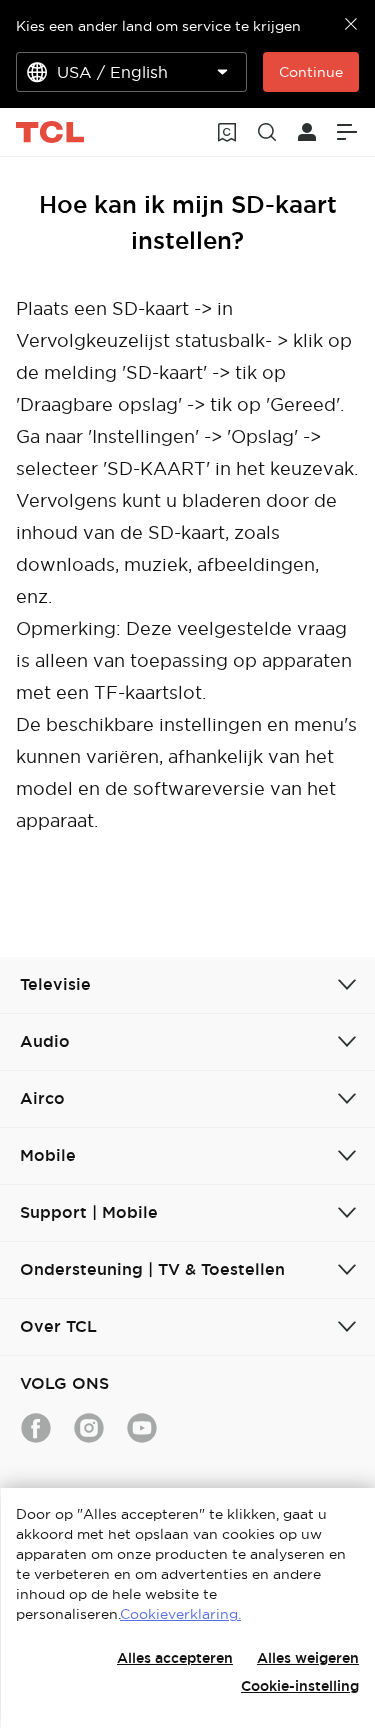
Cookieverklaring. (180, 1614)
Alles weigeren (308, 1658)
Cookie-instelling (300, 1686)
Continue (311, 72)
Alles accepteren (175, 1658)
